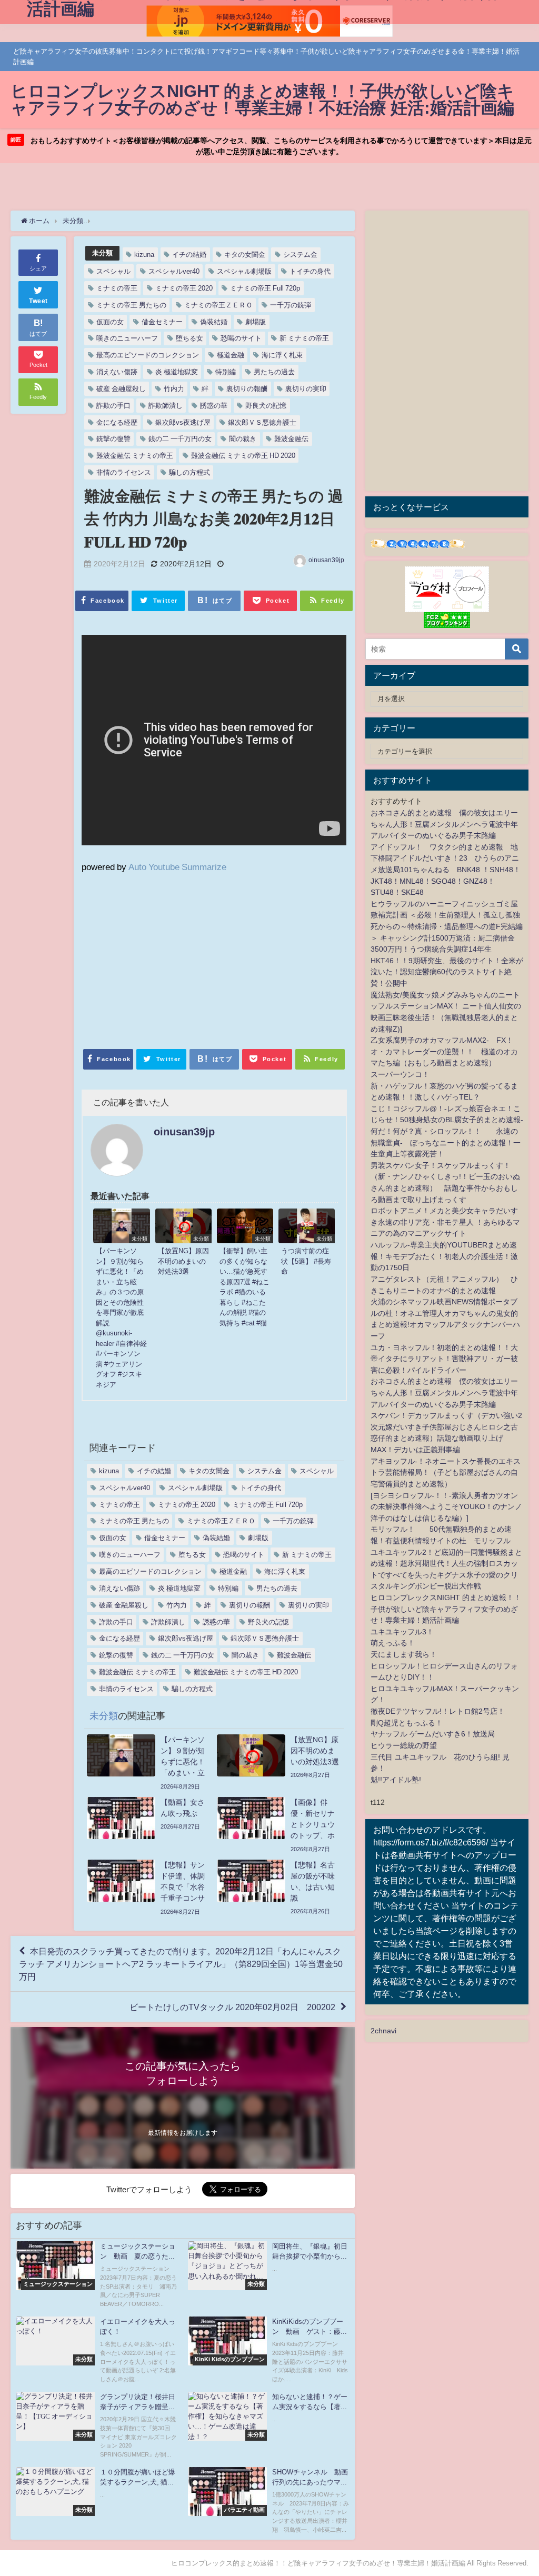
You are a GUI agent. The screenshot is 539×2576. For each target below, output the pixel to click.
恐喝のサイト (241, 338)
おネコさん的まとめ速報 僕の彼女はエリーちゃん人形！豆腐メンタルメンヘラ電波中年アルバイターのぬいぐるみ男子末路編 (444, 824)
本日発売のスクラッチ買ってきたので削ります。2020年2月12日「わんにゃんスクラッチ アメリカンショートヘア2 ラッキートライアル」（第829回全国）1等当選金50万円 (181, 1964)
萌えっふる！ (393, 1643)
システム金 (300, 254)
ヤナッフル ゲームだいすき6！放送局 (433, 1734)
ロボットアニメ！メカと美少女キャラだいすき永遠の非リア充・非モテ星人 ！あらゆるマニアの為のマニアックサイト (445, 1222)
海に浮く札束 (282, 355)
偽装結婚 (214, 322)
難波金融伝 (291, 439)
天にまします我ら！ (404, 1654)
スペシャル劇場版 (244, 271)
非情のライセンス (124, 472)
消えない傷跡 (117, 372)
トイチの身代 (310, 271)
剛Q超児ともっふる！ (407, 1723)
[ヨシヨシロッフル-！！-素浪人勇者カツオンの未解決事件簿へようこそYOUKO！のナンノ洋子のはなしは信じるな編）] (446, 1507)
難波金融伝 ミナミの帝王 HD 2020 (243, 456)
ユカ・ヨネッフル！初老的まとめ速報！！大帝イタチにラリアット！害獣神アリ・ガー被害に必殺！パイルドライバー (444, 1359)
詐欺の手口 (113, 406)
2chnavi (383, 2031)
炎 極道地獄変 (177, 372)
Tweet (38, 301)
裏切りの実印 (306, 389)
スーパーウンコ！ (400, 1074)
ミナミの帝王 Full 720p (265, 288)
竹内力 (174, 389)
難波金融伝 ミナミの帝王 (135, 456)
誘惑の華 (214, 406)
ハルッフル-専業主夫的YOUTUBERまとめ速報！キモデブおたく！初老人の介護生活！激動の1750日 (444, 1256)
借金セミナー (162, 322)
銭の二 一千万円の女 (180, 439)
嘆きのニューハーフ (127, 338)
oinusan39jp (326, 560)
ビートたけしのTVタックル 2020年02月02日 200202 (232, 2007)
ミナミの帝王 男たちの (131, 305)
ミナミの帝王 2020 (184, 288)
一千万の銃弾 (291, 305)
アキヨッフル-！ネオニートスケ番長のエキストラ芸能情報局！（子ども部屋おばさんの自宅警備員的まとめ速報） (446, 1472)
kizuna (144, 254)
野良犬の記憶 (266, 406)
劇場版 (256, 322)
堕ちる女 (189, 338)
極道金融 (231, 355)
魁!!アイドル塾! (396, 1780)
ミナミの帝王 (117, 288)
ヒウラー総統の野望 (404, 1745)
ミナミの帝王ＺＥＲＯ (218, 305)
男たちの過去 (274, 372)
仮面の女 (110, 322)
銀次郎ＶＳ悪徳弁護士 (262, 422)
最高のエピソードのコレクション (148, 355)
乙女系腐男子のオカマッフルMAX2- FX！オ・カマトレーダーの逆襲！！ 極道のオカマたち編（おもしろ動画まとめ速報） (444, 1051)
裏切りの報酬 (247, 389)
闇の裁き (243, 439)
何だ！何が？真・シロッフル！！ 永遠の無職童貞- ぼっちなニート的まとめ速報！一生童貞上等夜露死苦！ (446, 1142)
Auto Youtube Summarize (177, 867)
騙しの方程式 (189, 472)
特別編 (226, 372)
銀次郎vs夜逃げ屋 (183, 422)
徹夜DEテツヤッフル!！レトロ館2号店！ (438, 1711)
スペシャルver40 (174, 271)
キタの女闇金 (245, 254)
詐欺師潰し (166, 406)
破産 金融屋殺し (121, 389)
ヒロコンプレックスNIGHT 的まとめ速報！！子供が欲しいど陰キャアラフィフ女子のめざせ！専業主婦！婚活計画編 (446, 1609)
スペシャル (113, 271)
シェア (38, 268)
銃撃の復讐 (113, 439)
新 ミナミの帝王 (304, 338)
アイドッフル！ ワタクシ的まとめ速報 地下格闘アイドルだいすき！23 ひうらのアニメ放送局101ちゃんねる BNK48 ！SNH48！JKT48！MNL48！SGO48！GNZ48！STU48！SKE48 (446, 870)
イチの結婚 (189, 254)
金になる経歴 (117, 422)
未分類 (102, 253)
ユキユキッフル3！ (402, 1632)
